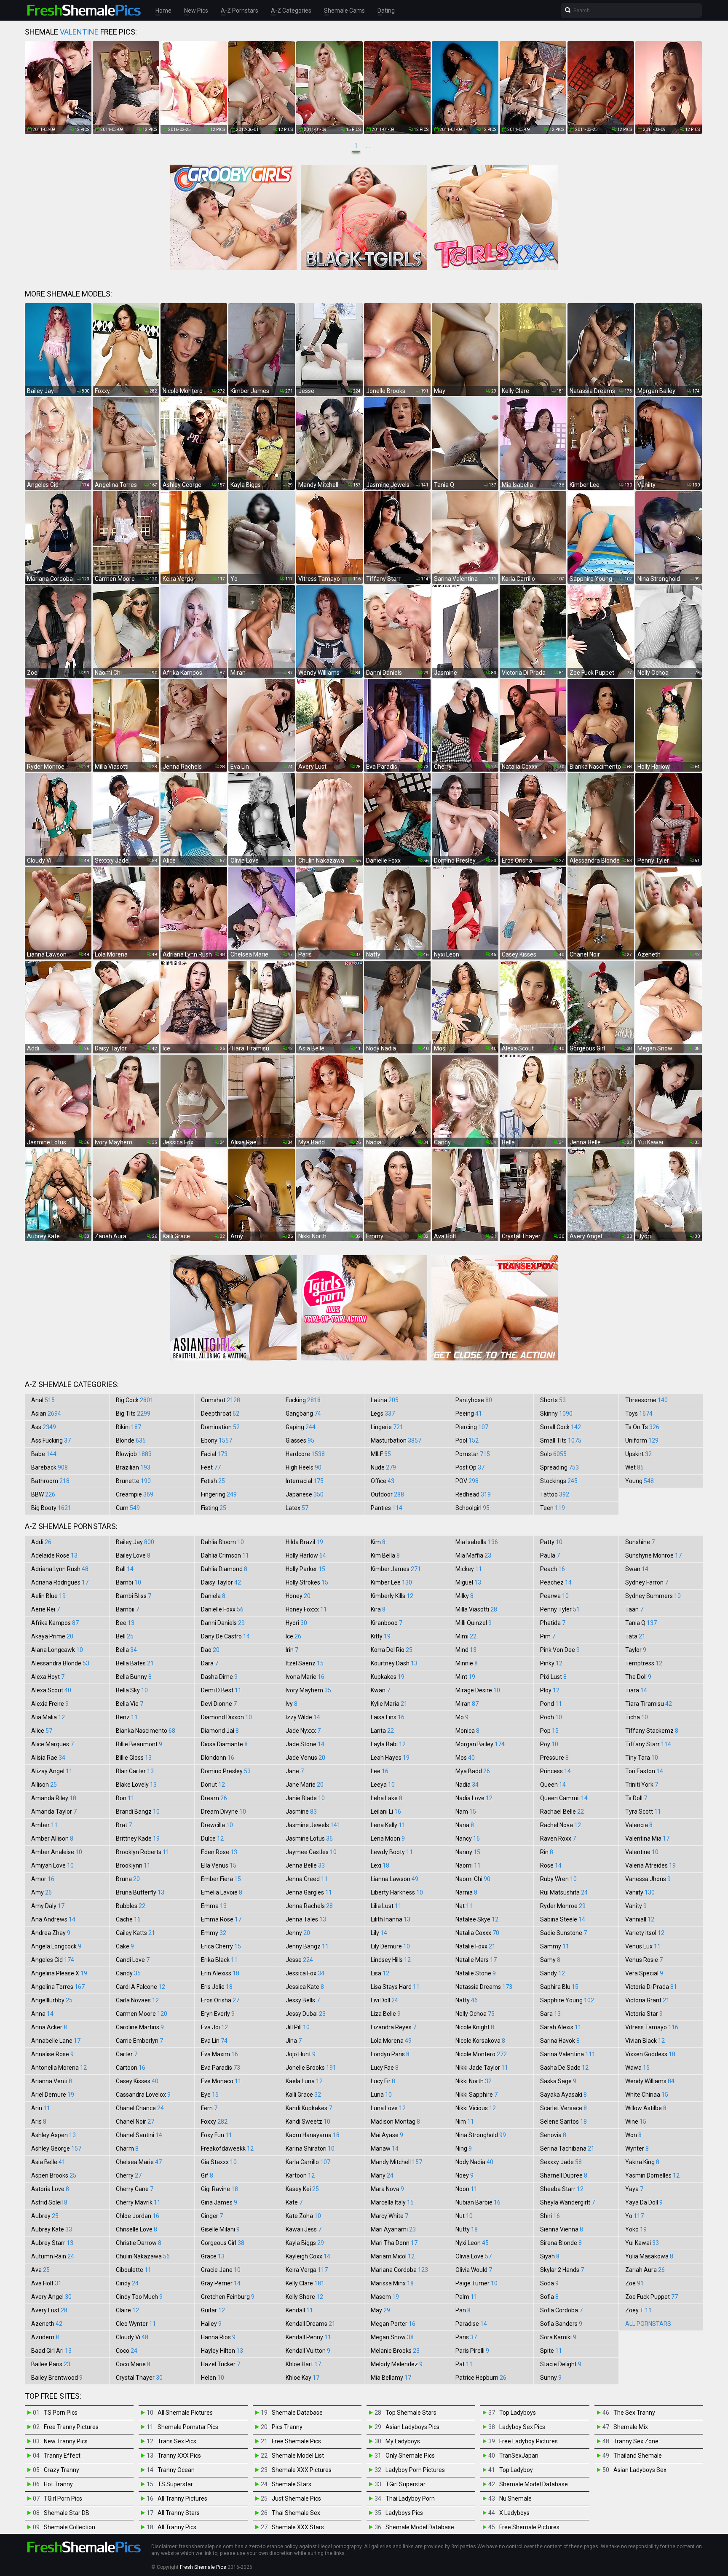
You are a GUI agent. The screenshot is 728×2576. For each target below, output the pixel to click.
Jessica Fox (305, 1973)
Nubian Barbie (478, 2202)
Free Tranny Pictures (71, 2427)
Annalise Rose (52, 2054)
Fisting (214, 1508)
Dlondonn (218, 1758)
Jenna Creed (307, 1879)
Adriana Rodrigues (60, 1582)
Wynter (637, 2148)
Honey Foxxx (306, 1609)
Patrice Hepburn (481, 2378)
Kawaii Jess (304, 2229)
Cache (128, 1919)
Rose (551, 1865)
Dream (214, 1798)
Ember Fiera (221, 1879)
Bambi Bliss (134, 1596)
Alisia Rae (48, 1758)
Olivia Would (474, 2270)
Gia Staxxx (219, 2162)
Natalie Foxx (475, 1946)
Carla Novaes (137, 2000)
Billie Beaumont (139, 1744)
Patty (551, 1542)
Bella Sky (132, 1690)
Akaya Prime (52, 1636)
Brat (124, 1825)
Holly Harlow (306, 1555)
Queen (553, 1785)
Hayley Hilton (222, 2351)
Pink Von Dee (560, 1650)
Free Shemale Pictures (529, 2527)
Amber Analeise (57, 1852)
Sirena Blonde (561, 2243)
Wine (636, 2122)
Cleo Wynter (136, 2324)
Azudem (45, 2337)
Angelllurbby (52, 2000)
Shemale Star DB (67, 2513)
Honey (298, 1596)
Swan (637, 1569)
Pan (463, 2310)
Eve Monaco (221, 2081)
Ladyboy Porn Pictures (415, 2470)
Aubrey (45, 2216)
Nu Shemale (515, 2499)
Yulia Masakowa (649, 2256)
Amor (43, 1879)
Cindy (127, 2283)
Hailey (211, 2324)
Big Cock (135, 1400)
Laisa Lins (388, 1717)
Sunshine (640, 1542)
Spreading (559, 1467)
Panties (387, 1508)
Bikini (128, 1427)
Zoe (634, 2283)
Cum (128, 1508)
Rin (547, 1852)
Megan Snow (392, 2337)
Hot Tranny (58, 2484)
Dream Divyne (223, 1812)
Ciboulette (134, 2270)
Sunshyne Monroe (653, 1555)
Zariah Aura (645, 2270)
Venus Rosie (644, 1960)
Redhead (473, 1494)
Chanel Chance (140, 2108)
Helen (213, 2378)
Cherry (129, 2175)
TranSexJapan (519, 2456)
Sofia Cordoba (561, 2310)
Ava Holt (46, 2283)
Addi (41, 1542)
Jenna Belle (305, 1865)
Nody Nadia (474, 2162)
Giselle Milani (220, 2229)
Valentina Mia (647, 1838)
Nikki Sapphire (476, 2095)
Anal (43, 1400)
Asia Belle (48, 2162)
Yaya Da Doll (644, 2202)
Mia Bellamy (391, 2378)
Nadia (467, 1785)
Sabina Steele (563, 1919)
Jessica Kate (305, 1987)
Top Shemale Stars (411, 2413)
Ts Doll (636, 1798)
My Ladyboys (403, 2441)
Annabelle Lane (56, 2041)
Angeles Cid (53, 1960)
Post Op (470, 1467)
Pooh (551, 1717)
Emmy (214, 1933)
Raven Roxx (558, 1838)
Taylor (636, 1650)
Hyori (296, 1623)
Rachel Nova (561, 1825)
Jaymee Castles (311, 1852)
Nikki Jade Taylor (482, 2068)
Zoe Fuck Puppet (652, 2297)
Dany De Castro (225, 1636)
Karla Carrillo (308, 2162)
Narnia (466, 1892)
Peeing (469, 1414)
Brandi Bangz (138, 1812)
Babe (44, 1454)
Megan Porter (393, 2324)
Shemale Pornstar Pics (188, 2427)
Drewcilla (217, 1825)
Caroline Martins (140, 2027)
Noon (466, 2189)
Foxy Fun (217, 2135)
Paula (550, 1555)
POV (467, 1481)
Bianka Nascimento (146, 1731)
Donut (213, 1785)
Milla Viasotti (476, 1609)
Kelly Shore (304, 2297)
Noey (464, 2175)
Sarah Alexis (561, 2027)
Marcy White (389, 2216)
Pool (467, 1440)
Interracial (305, 1481)
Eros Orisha (220, 2000)
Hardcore (305, 1454)
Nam (466, 1812)
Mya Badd (473, 1771)
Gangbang (303, 1414)
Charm (127, 2148)
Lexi (380, 1865)
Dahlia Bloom (222, 1542)
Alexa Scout (51, 1690)
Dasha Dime (219, 1677)
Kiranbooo (387, 1623)
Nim (465, 2122)
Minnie (467, 1663)
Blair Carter (135, 1771)
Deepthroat (220, 1414)
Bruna (128, 1879)
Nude (383, 1467)
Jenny (298, 1933)
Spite (551, 2351)
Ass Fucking (51, 1440)
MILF (381, 1454)
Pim (548, 1636)
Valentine (642, 1852)
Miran (467, 1704)
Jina (294, 2041)
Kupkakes (388, 1677)
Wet (634, 1467)
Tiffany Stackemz (652, 1731)
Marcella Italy (392, 2202)
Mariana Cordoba (399, 2270)
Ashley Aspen (54, 2135)
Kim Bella (385, 1555)
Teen (553, 1508)
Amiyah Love (52, 1865)
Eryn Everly (218, 2014)
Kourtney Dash (394, 1663)
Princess (555, 1771)
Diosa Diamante (224, 1744)
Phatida (553, 1623)
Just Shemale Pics (296, 2499)
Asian (46, 1414)
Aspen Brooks (54, 2175)
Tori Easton (644, 1771)
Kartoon (300, 2175)
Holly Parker (305, 1569)
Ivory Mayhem (308, 1690)
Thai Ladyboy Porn (410, 2499)
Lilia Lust (386, 1906)
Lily (379, 1933)
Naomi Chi (473, 1879)
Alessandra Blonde (60, 1663)
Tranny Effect (62, 2456)
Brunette (133, 1481)
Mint (465, 1677)
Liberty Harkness (397, 1892)
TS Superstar (175, 2484)
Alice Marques (52, 1744)
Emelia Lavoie (222, 1892)
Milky (464, 1596)
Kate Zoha (303, 2216)
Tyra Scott (643, 1812)
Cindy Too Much (139, 2297)
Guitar (213, 2310)
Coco (127, 2351)
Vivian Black (645, 2041)
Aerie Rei (45, 1609)
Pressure (554, 1758)
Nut (464, 2216)
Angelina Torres (58, 1987)
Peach (553, 1569)
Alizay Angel (52, 1771)
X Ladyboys (514, 2513)
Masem (385, 2297)
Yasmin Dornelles (652, 2175)
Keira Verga (307, 2270)
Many (382, 2175)
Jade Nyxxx (303, 1731)
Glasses (300, 1440)
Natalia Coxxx (477, 1933)
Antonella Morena (59, 2068)
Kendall (299, 2310)
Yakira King (642, 2162)
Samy (550, 1960)
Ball (125, 1569)
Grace (213, 2256)
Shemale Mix (631, 2427)
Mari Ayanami (393, 2229)
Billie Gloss (134, 1758)
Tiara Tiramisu (649, 1704)
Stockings (559, 1481)
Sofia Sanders (561, 2324)
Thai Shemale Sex (296, 2513)
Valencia (639, 1825)
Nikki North (474, 2081)
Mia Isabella (477, 1542)
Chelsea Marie (139, 2162)
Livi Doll (384, 2000)
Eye (210, 2095)
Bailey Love (133, 1555)
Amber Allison (52, 1838)
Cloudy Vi (132, 2337)
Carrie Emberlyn (139, 2041)
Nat (464, 1906)
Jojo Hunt (301, 2054)
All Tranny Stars (179, 2513)
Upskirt (638, 1454)
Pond (551, 1704)
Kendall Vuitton (308, 2351)
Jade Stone (305, 1744)
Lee (380, 1771)
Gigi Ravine (219, 2189)
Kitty (381, 1636)
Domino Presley (226, 1771)
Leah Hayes (390, 1758)
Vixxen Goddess (650, 2054)
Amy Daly (48, 1906)
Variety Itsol (645, 1933)
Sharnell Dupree (564, 2175)
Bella (126, 1650)
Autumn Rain (53, 2256)
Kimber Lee (391, 1582)
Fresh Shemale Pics (203, 2567)
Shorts (553, 1400)
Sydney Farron (647, 1582)
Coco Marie (133, 2364)
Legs (383, 1414)
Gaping (301, 1427)
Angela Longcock (56, 1946)
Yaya (634, 2189)
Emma (214, 1906)
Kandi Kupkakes (309, 2108)
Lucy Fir (383, 2081)
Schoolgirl (472, 1508)
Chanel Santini (139, 2135)
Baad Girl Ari (51, 2351)
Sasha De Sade (564, 2068)
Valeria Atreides (650, 1865)
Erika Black (219, 1960)
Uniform (642, 1440)
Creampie (135, 1494)
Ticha (637, 1717)
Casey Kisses (137, 2081)
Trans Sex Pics (177, 2441)
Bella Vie (130, 1704)
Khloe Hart (303, 2364)
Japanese (305, 1494)
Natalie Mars (476, 1960)
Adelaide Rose (54, 1555)
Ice (293, 1636)
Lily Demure (390, 1946)
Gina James (219, 2202)
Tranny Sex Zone (636, 2441)
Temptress (644, 1663)
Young (640, 1481)
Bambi (128, 1582)
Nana (465, 1825)
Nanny (468, 1852)
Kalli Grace (303, 2095)
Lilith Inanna (391, 1919)
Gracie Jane (221, 2270)
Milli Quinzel (474, 1623)
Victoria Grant (647, 2000)
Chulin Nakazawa (143, 2256)
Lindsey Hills (391, 1960)
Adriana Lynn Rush (60, 1569)
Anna (42, 2014)
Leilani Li (386, 1812)
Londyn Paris (390, 2054)
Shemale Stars (292, 2484)
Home (163, 11)
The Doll (638, 1677)
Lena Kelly (388, 1825)
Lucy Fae (385, 2068)
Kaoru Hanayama (313, 2135)
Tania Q (641, 1623)
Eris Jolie (217, 1987)
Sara (550, 2014)
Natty (467, 2000)
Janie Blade (305, 1798)
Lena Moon (388, 1838)
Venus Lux (643, 1946)
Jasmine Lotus (309, 1838)
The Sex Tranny (634, 2413)
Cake (125, 1946)
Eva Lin (214, 2041)
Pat (464, 2364)
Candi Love (133, 1960)
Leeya (383, 1785)
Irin (292, 1650)
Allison (44, 1785)
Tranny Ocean (176, 2470)
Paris (466, 2337)
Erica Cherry (221, 1946)
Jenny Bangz (307, 1946)
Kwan (380, 1690)
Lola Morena (391, 2041)
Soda (549, 2283)
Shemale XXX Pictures (302, 2470)
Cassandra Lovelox (143, 2095)
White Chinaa (647, 2095)
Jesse (299, 1960)
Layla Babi (388, 1744)
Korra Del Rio (392, 1650)
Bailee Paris (51, 2364)
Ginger (212, 2216)
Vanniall (640, 1919)
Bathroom (50, 1481)
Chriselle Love (136, 2229)
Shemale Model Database (420, 2527)
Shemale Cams (344, 11)
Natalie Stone (476, 1973)
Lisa (380, 1973)
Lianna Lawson (395, 1879)
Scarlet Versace (563, 2108)
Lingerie (387, 1427)
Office (383, 1481)
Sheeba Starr (562, 2189)
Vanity (636, 1906)
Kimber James (396, 1569)
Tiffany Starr (648, 1744)
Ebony (217, 1440)
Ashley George (56, 2148)
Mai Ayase (387, 2135)
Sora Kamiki (558, 2337)
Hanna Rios (218, 2337)
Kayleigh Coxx (308, 2256)
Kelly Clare (305, 2283)
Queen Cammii (564, 1798)
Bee (125, 1623)
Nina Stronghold (481, 2135)
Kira (378, 1609)
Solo (553, 1454)
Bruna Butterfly (140, 1892)
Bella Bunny (134, 1677)
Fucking (303, 1400)
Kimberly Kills (392, 1596)
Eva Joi (214, 2027)
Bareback (50, 1467)
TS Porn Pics (61, 2413)
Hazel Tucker (221, 2364)
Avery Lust (49, 2310)
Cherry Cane (135, 2189)
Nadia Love (474, 1798)
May (380, 2310)
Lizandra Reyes (393, 2027)
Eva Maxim (219, 2054)
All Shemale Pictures (185, 2413)
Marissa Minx (392, 2283)
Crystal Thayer (139, 2378)
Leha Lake (387, 1798)
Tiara (636, 1690)
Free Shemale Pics (296, 2441)
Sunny (551, 2378)
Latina (385, 1400)
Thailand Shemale (638, 2456)
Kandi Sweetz (308, 2122)
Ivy (292, 1704)
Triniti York (642, 1785)
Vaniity (640, 1892)
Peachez (556, 1582)
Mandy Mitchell (396, 2162)
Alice (42, 1731)
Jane (295, 1771)
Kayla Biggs (305, 2243)
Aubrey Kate (52, 2229)
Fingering (219, 1494)
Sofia (549, 2297)
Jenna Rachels (309, 1906)
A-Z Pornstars (240, 11)
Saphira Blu (559, 1987)
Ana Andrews (53, 1919)
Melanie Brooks (395, 2351)
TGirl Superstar (405, 2484)
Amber (44, 1825)
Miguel (468, 1582)
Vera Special (644, 1973)
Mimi (466, 1636)
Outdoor (387, 1494)
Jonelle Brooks (311, 2068)
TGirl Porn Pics (63, 2499)
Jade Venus (305, 1758)
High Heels (304, 1467)
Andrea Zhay (51, 1933)
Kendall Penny (308, 2337)
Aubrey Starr (52, 2243)
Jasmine (301, 1812)
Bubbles (131, 1906)
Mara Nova (387, 2189)
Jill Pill (298, 2027)
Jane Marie (305, 1785)
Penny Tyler (560, 1609)
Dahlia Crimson (225, 1555)
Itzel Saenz (305, 1663)
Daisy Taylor (221, 1582)
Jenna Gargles (309, 1892)
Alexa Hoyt (48, 1677)
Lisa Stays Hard (395, 1987)
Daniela (213, 1596)
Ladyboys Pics (404, 2513)
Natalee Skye (477, 1919)
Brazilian (133, 1467)
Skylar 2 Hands (562, 2270)
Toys (639, 1414)
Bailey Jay (135, 1542)
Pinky (551, 1663)
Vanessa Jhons (648, 1879)
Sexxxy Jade (561, 2162)
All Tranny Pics (177, 2527)
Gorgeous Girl (223, 2243)
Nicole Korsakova (480, 2041)
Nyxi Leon (472, 2243)
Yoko (636, 2229)
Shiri (550, 2216)
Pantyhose (474, 1400)
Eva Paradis (221, 2068)
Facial (214, 1454)
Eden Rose (219, 1852)
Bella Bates (135, 1663)
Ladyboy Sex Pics (522, 2427)
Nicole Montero (481, 2054)
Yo (634, 2216)
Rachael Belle (562, 1812)
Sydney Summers (653, 1596)
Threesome (646, 1400)
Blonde (131, 1440)
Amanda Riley (54, 1798)
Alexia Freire (50, 1704)
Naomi (468, 1865)
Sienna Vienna (562, 2229)
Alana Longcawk (57, 1650)
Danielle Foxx (222, 1609)
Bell (125, 1636)
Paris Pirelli (472, 2351)
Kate (294, 2202)
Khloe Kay (302, 2378)
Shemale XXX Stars (298, 2527)
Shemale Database (297, 2413)
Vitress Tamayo (652, 2027)
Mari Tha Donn (394, 2243)
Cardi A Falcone (141, 1987)
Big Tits (133, 1414)
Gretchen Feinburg (228, 2297)
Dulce (212, 1838)
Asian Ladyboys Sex (640, 2470)
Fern (209, 2108)
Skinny (556, 1414)
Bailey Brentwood (57, 2378)
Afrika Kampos (55, 1623)
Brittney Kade (138, 1838)
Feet (211, 1467)
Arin (41, 2108)
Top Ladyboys (518, 2413)
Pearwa (554, 1596)
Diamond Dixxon (226, 1717)
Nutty (467, 2229)
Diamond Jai (220, 1731)
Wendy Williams (650, 2081)
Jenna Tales (306, 1919)
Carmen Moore (142, 2014)
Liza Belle (386, 2014)
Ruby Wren (558, 1879)
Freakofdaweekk (227, 2148)
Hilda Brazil (304, 1542)
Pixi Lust (553, 1677)
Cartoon (131, 2068)
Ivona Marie (305, 1677)
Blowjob (134, 1454)
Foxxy (214, 2122)
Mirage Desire (478, 1690)
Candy (128, 1973)
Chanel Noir (135, 2122)
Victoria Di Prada (651, 1987)
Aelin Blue (48, 1596)
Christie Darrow (139, 2243)
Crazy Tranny (62, 2470)
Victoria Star (644, 2014)
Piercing (472, 1427)
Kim (378, 1542)
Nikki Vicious (476, 2108)
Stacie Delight (561, 2364)
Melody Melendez (397, 2364)
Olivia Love (474, 2256)
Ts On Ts (642, 1427)
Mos (465, 1758)
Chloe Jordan (138, 2216)
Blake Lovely (136, 1785)
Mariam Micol (393, 2256)
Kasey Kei (302, 2189)
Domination (220, 1427)
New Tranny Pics (66, 2441)
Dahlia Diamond (224, 1569)
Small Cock (561, 1427)
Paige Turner (476, 2283)
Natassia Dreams (484, 1987)
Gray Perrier (221, 2283)
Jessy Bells (303, 2000)
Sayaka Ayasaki (563, 2095)
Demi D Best (221, 1690)
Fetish (213, 1481)
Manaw (385, 2148)
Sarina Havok (560, 2041)
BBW (43, 1494)
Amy (41, 1892)
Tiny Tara (642, 1758)
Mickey (469, 1569)
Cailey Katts (135, 1933)
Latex (297, 1508)
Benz (127, 1717)
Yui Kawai (642, 2243)
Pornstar (473, 1454)
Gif (207, 2175)
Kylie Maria (389, 1704)
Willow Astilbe (646, 2108)
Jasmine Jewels (313, 1825)
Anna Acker (49, 2027)
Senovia (553, 2135)
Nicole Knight (475, 2027)
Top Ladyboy (516, 2470)
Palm (466, 2297)
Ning (464, 2148)
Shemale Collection (70, 2527)
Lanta (382, 1731)
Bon (125, 1798)
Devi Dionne (219, 1704)
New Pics (196, 11)
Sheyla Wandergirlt (567, 2202)
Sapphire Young (567, 2000)
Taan (634, 1609)
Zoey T (638, 2310)
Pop (549, 1731)
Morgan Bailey (480, 1744)
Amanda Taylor (54, 1812)
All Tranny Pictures (182, 2499)
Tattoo (555, 1494)
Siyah (550, 2256)
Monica (467, 1731)
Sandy (553, 1973)
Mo (462, 1717)
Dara (210, 1663)
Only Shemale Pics (410, 2456)
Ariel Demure (53, 2095)
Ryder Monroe (563, 1906)
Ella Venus (219, 1865)
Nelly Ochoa (475, 2014)
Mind (466, 1650)
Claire (127, 2310)
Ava (40, 2270)
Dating (386, 11)
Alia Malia (48, 1717)
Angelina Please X (59, 1973)
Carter (127, 2054)
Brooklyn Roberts (143, 1852)
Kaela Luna (304, 2081)
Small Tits (561, 1440)
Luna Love (388, 2108)
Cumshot (221, 1400)
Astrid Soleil (49, 2202)
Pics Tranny (287, 2427)
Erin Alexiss (220, 1973)
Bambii (127, 1609)
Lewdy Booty (392, 1852)
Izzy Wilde (303, 1717)
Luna (381, 2095)
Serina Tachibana (567, 2148)
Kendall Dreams (310, 2324)
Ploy (550, 1690)
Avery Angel (51, 2297)
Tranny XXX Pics (179, 2456)
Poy (549, 1744)
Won (633, 2135)
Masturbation (396, 1440)
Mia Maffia (473, 1555)
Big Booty (51, 1508)
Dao (210, 1650)
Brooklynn (133, 1865)
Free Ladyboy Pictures (529, 2441)
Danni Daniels (223, 1623)
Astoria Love (50, 2189)
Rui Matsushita (564, 1892)
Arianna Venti (52, 2081)
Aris (39, 2122)
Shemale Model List (298, 2456)
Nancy (468, 1838)
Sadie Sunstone (563, 1933)
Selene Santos (563, 2122)
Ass (44, 1427)
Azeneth (47, 2324)
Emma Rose (221, 1919)
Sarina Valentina (568, 2054)
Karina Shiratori (310, 2148)
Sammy (555, 1946)
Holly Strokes (307, 1582)
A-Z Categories (291, 11)
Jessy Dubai (306, 2014)
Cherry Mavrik (138, 2202)
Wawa (637, 2068)
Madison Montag (395, 2122)
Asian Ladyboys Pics (412, 2427)
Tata (635, 1636)
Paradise (471, 2324)
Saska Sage (558, 2081)
